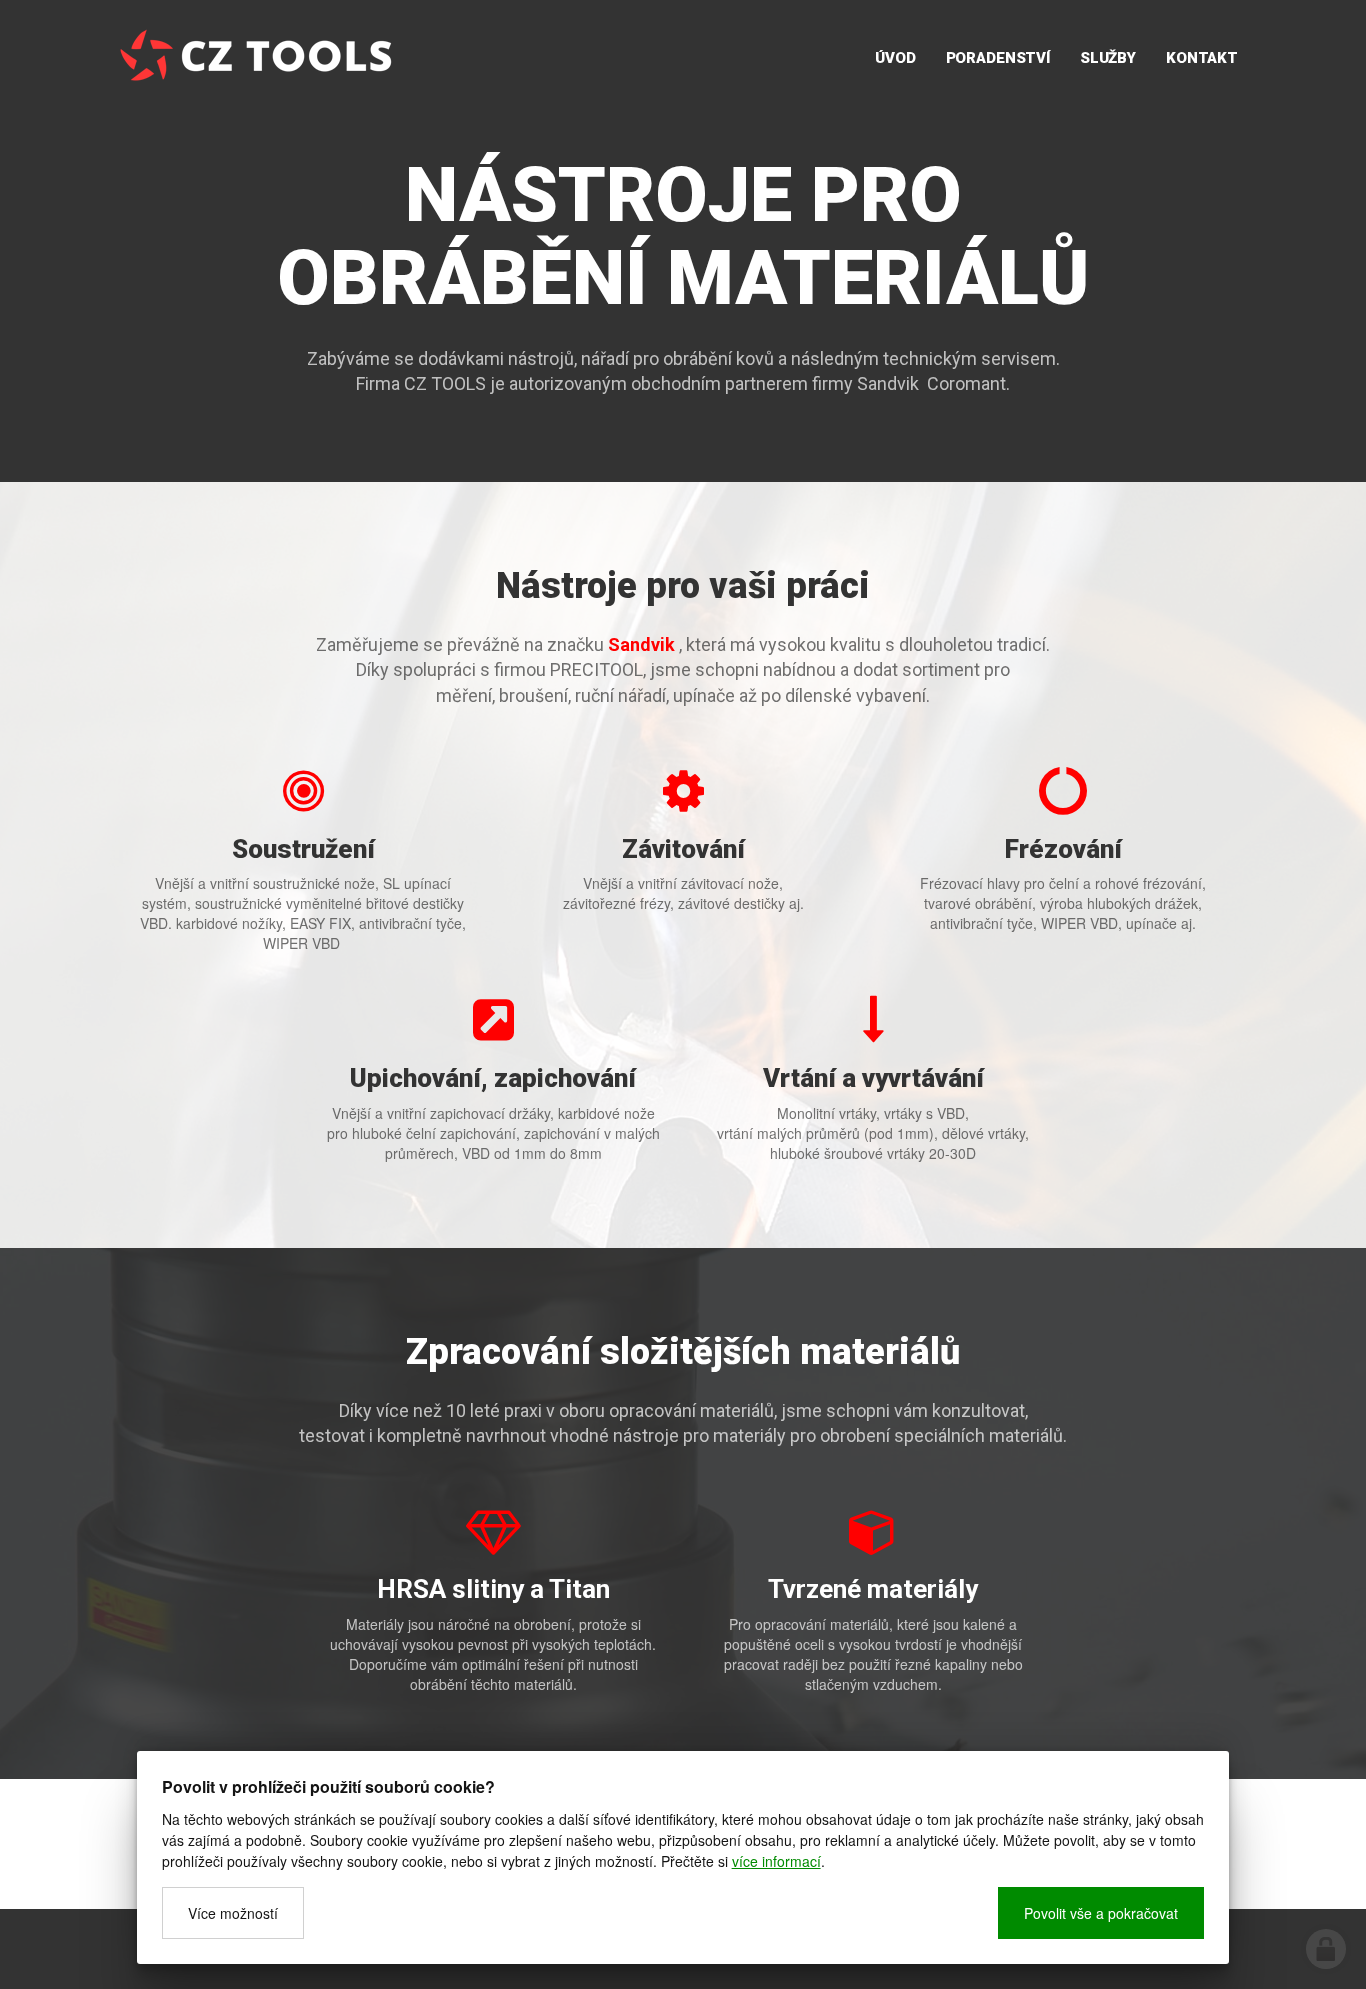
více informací (776, 1861)
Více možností (233, 1913)
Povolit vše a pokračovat (1101, 1913)
